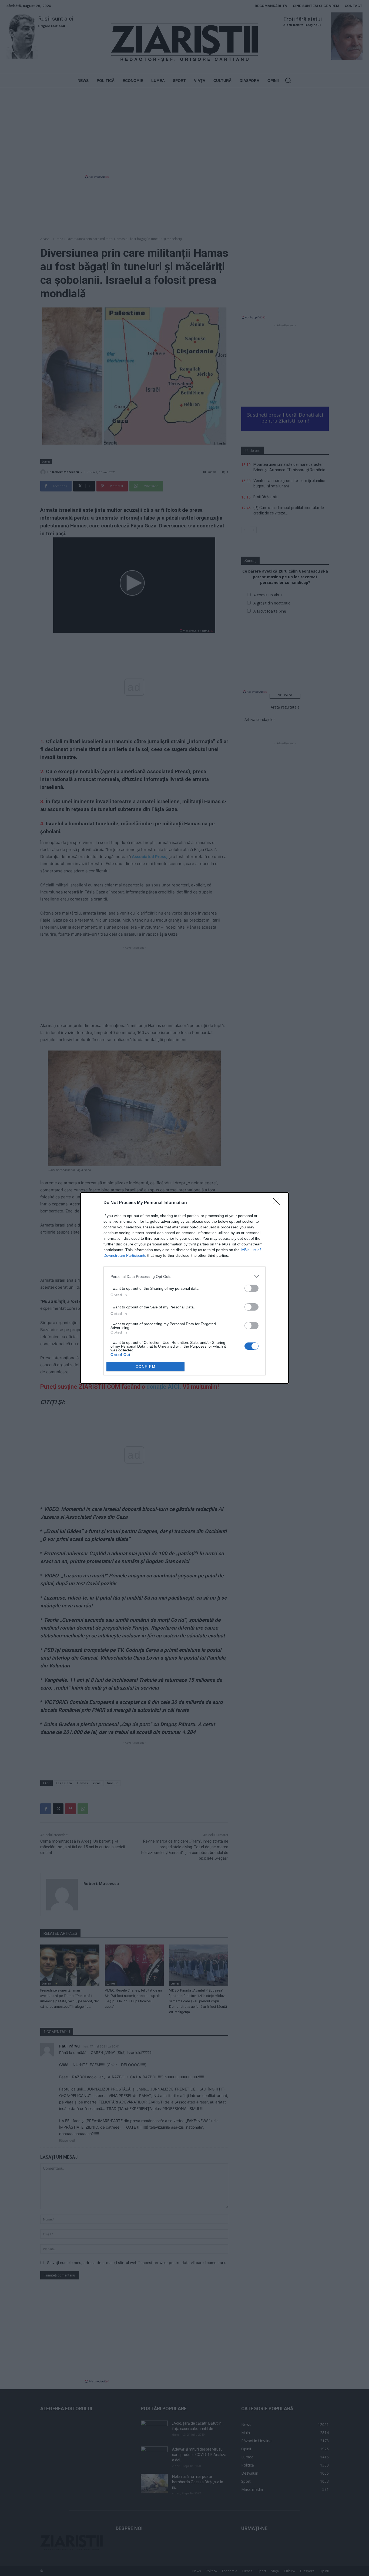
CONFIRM (146, 1367)
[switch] (251, 1288)
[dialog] (185, 1288)
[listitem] (185, 1276)
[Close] (278, 1203)
